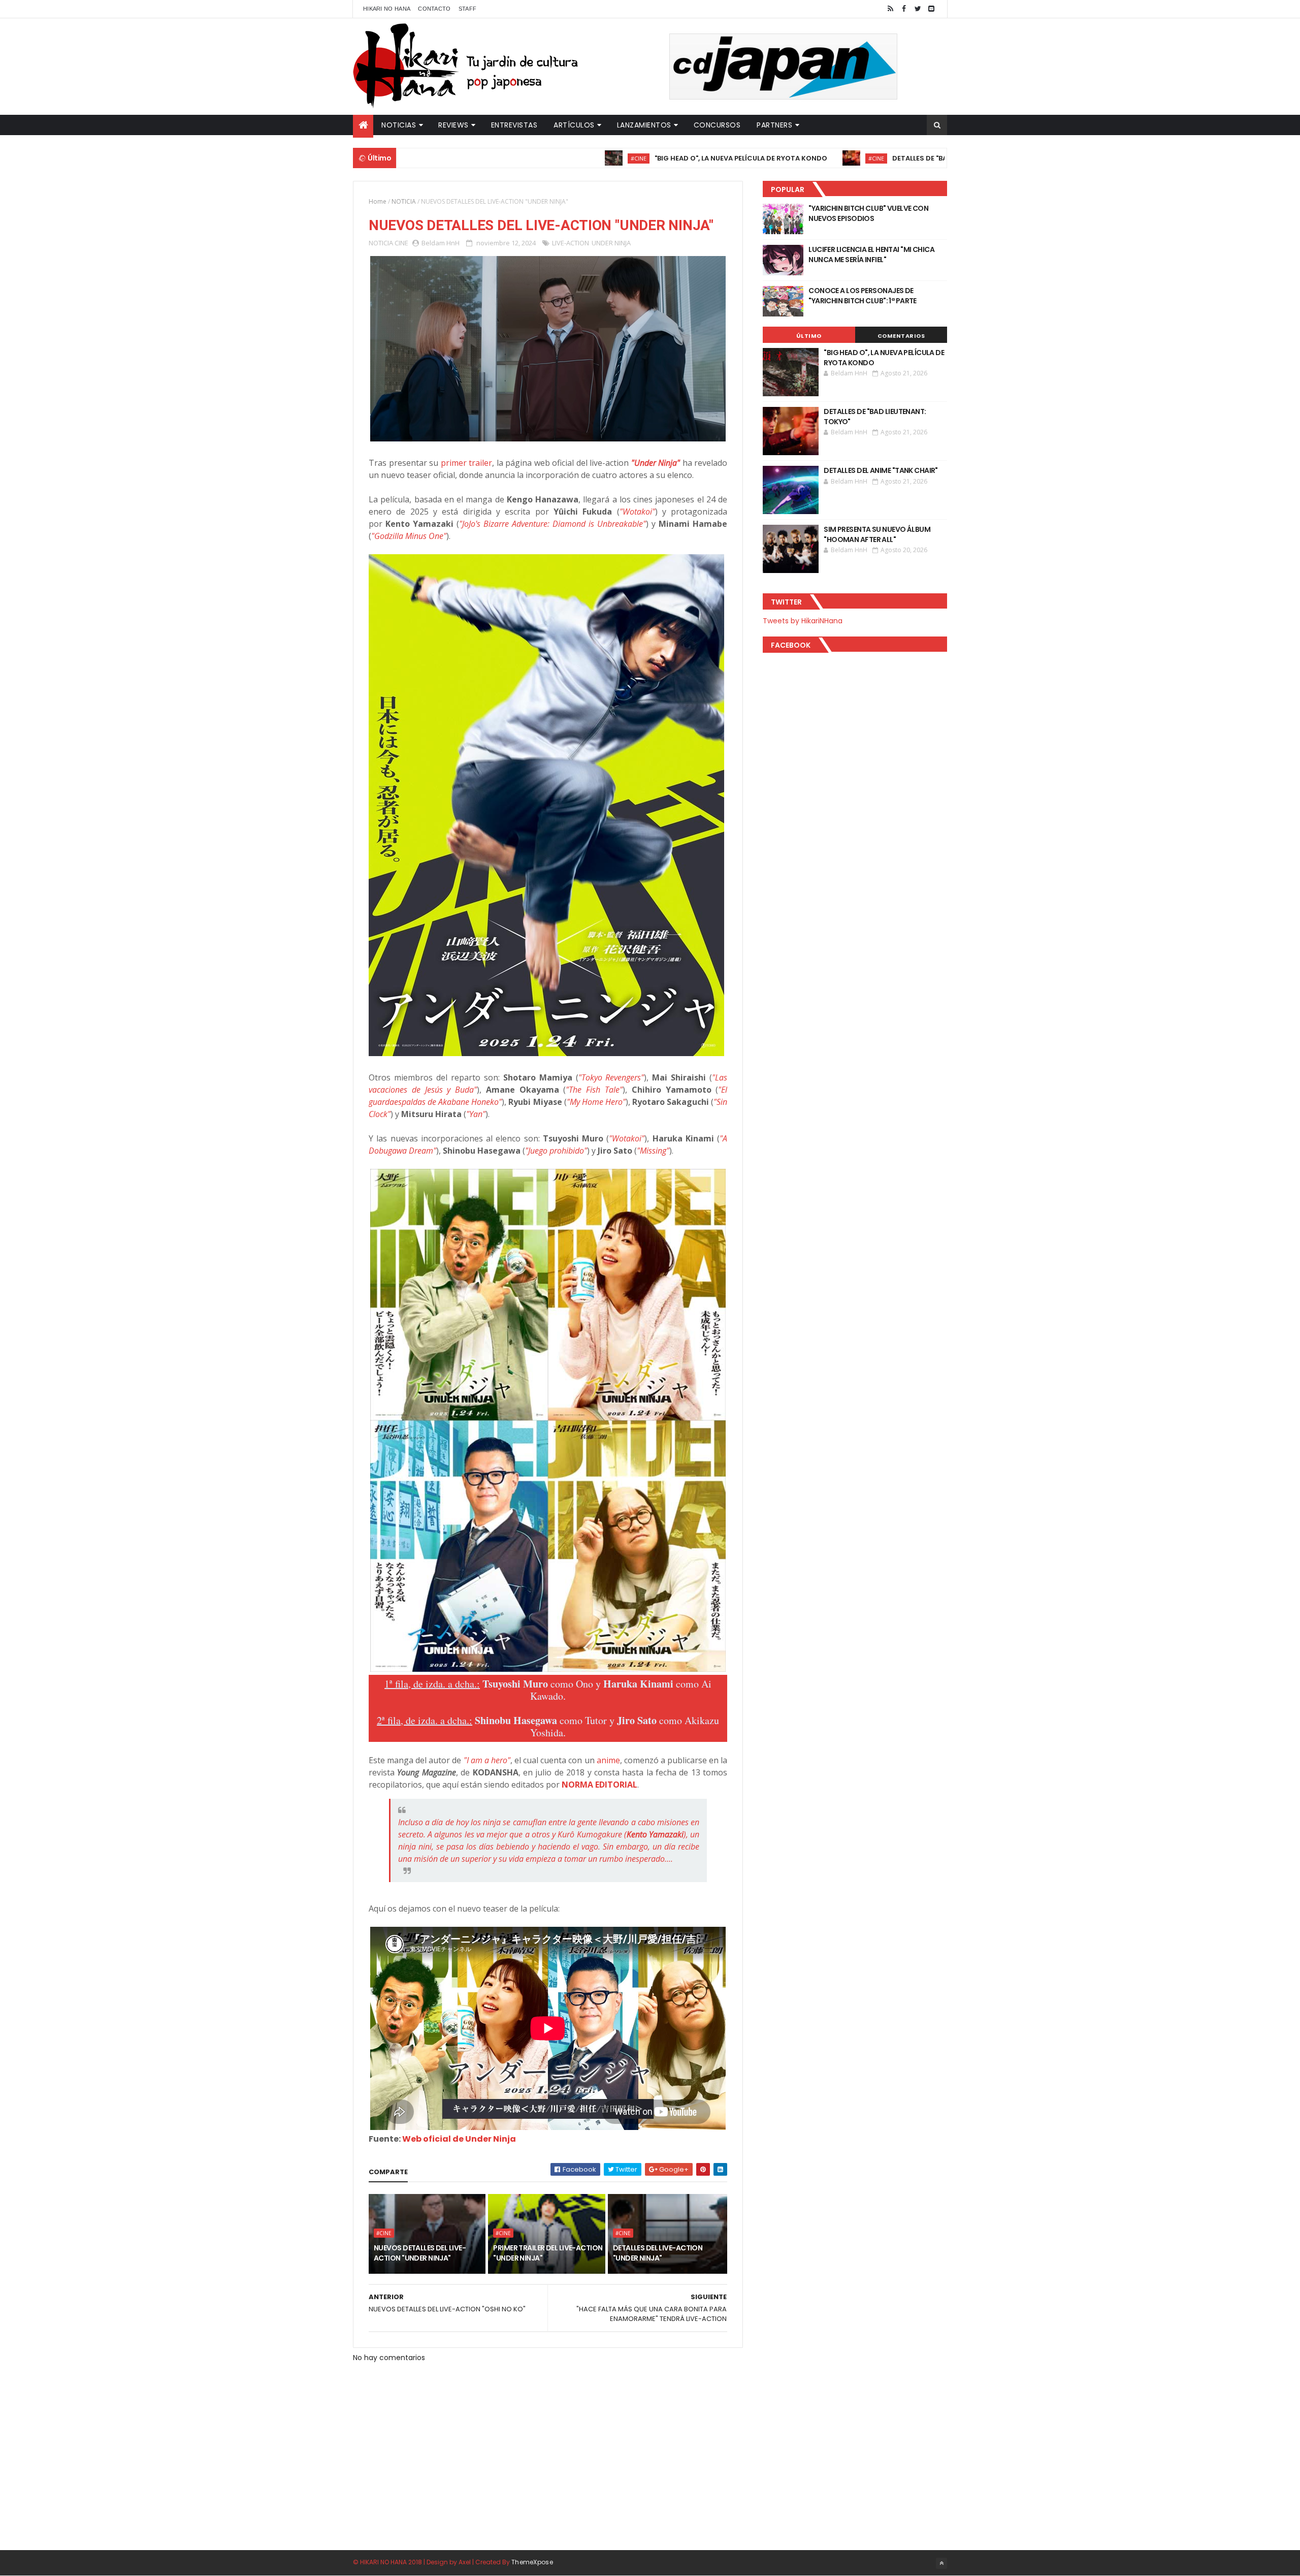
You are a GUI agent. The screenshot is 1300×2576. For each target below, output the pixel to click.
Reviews (453, 125)
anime (608, 1760)
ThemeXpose (532, 2562)
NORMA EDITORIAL (599, 1785)
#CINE (535, 158)
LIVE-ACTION (571, 243)
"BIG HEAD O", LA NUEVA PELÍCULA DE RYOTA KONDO (638, 158)
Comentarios (901, 336)
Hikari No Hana (387, 9)
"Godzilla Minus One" (409, 536)
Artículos (574, 125)
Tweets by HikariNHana (803, 621)
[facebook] (904, 9)
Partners (774, 125)
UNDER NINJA (611, 243)
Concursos (717, 125)
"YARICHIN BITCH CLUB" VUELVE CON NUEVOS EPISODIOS (868, 213)
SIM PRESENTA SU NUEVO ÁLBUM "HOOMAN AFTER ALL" (877, 534)
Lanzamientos (644, 125)
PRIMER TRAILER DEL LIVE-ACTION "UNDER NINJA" (548, 2253)
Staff (468, 9)
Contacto (434, 9)
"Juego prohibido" (556, 1151)
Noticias (399, 125)
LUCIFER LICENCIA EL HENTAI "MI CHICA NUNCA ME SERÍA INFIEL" (871, 255)
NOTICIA (404, 201)
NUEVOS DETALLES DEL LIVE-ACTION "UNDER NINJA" (420, 2253)
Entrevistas (514, 125)
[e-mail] (931, 9)
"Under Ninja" (656, 463)
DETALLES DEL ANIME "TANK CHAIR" (881, 470)
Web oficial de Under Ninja (459, 2139)
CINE (401, 243)
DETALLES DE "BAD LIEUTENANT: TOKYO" (855, 158)
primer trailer (467, 463)
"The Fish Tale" (594, 1090)
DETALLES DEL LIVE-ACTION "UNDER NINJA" (658, 2253)
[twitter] (918, 9)
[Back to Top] (941, 2563)
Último (809, 336)
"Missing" (653, 1151)
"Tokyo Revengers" (611, 1077)
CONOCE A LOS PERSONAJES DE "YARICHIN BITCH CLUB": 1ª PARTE (863, 296)
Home (378, 201)
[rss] (890, 9)
